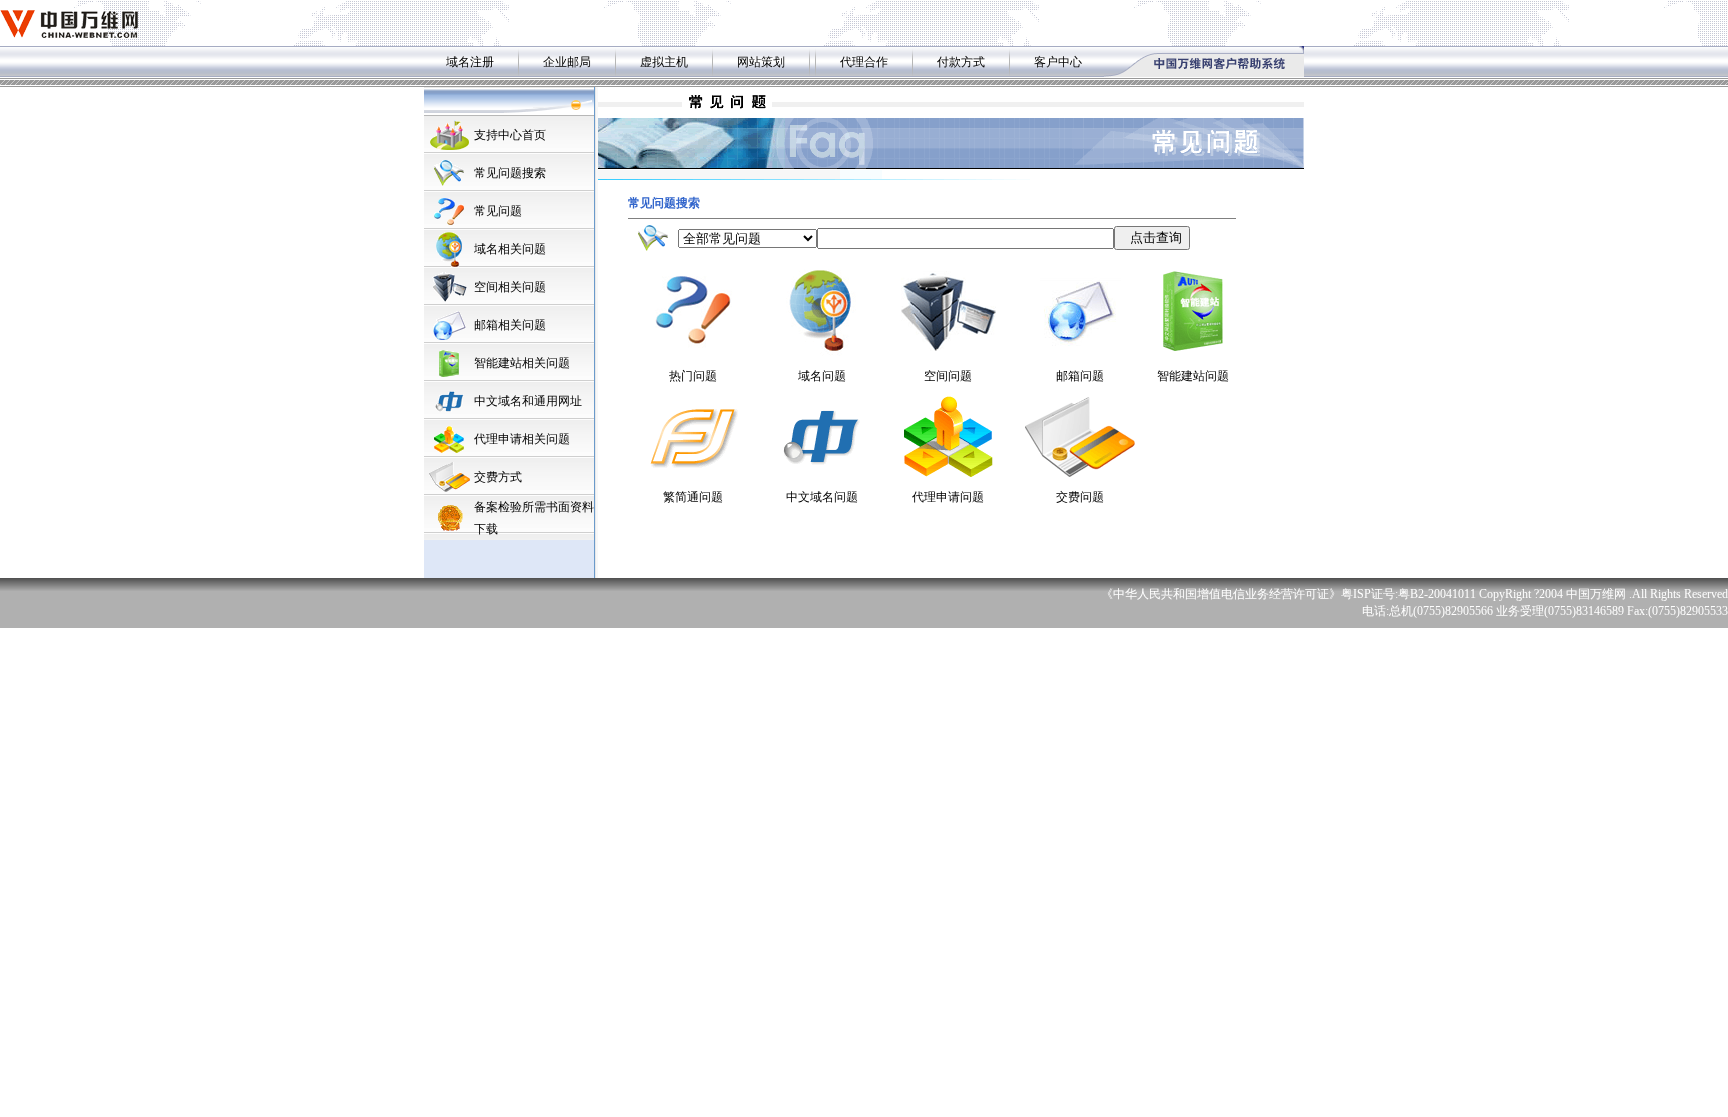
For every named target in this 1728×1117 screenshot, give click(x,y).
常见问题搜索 (510, 173)
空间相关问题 (510, 287)
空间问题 (948, 376)
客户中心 (1058, 62)
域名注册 (470, 62)
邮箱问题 (1080, 376)
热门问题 (693, 376)
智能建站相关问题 (522, 363)
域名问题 (822, 376)
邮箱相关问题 (510, 325)
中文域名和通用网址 (528, 401)
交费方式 (498, 477)
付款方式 (961, 62)
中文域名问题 (822, 497)
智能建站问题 (1193, 376)
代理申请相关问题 (522, 439)
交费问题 (1080, 497)
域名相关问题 (510, 249)
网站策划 (761, 62)
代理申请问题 (948, 497)
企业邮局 (567, 62)
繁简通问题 (693, 497)
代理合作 (864, 62)
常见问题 (498, 211)
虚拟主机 (664, 62)
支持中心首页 (510, 135)
